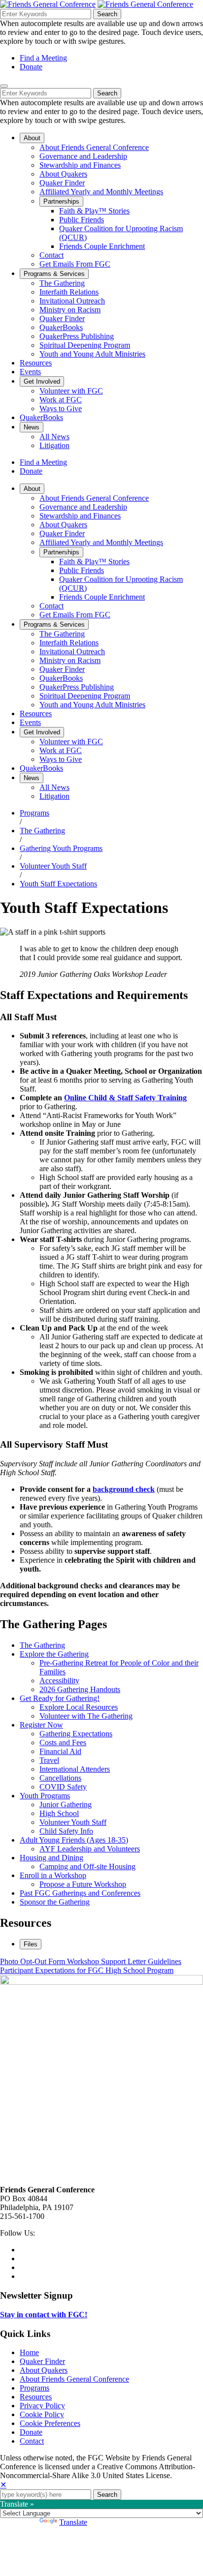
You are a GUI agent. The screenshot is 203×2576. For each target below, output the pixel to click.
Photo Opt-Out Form (34, 1961)
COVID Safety (63, 1787)
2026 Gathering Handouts (80, 1689)
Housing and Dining (51, 1858)
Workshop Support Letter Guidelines (124, 1961)
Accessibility (59, 1681)
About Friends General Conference (74, 2379)
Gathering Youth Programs (61, 848)
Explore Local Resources (79, 1707)
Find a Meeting (43, 58)
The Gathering (42, 831)
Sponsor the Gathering (55, 1902)
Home (29, 2352)
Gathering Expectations (76, 1734)
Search (107, 14)
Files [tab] (31, 1944)
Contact (32, 2441)
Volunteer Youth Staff (53, 866)
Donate (31, 67)
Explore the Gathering (54, 1654)
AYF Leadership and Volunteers (90, 1849)
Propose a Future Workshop (83, 1884)
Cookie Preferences (50, 2423)
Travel (49, 1760)
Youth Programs (45, 1796)
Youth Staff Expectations (58, 884)
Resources (36, 2397)
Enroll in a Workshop (53, 1875)
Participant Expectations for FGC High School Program (87, 1970)
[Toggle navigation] (4, 86)
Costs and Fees (63, 1743)
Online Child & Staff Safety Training (125, 1098)
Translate (73, 2522)
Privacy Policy (42, 2406)
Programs (34, 813)
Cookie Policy (42, 2414)
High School (59, 1813)
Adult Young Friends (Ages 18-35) (74, 1840)
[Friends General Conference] (145, 4)
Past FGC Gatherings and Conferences (80, 1893)
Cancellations (60, 1778)
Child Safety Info (66, 1831)
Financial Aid (60, 1751)
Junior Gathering (66, 1804)
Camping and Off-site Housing (87, 1866)
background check (124, 1489)
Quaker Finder (42, 2361)
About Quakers (44, 2370)
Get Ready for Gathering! (60, 1698)
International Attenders (75, 1769)
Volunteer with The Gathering (86, 1716)
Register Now (41, 1725)
